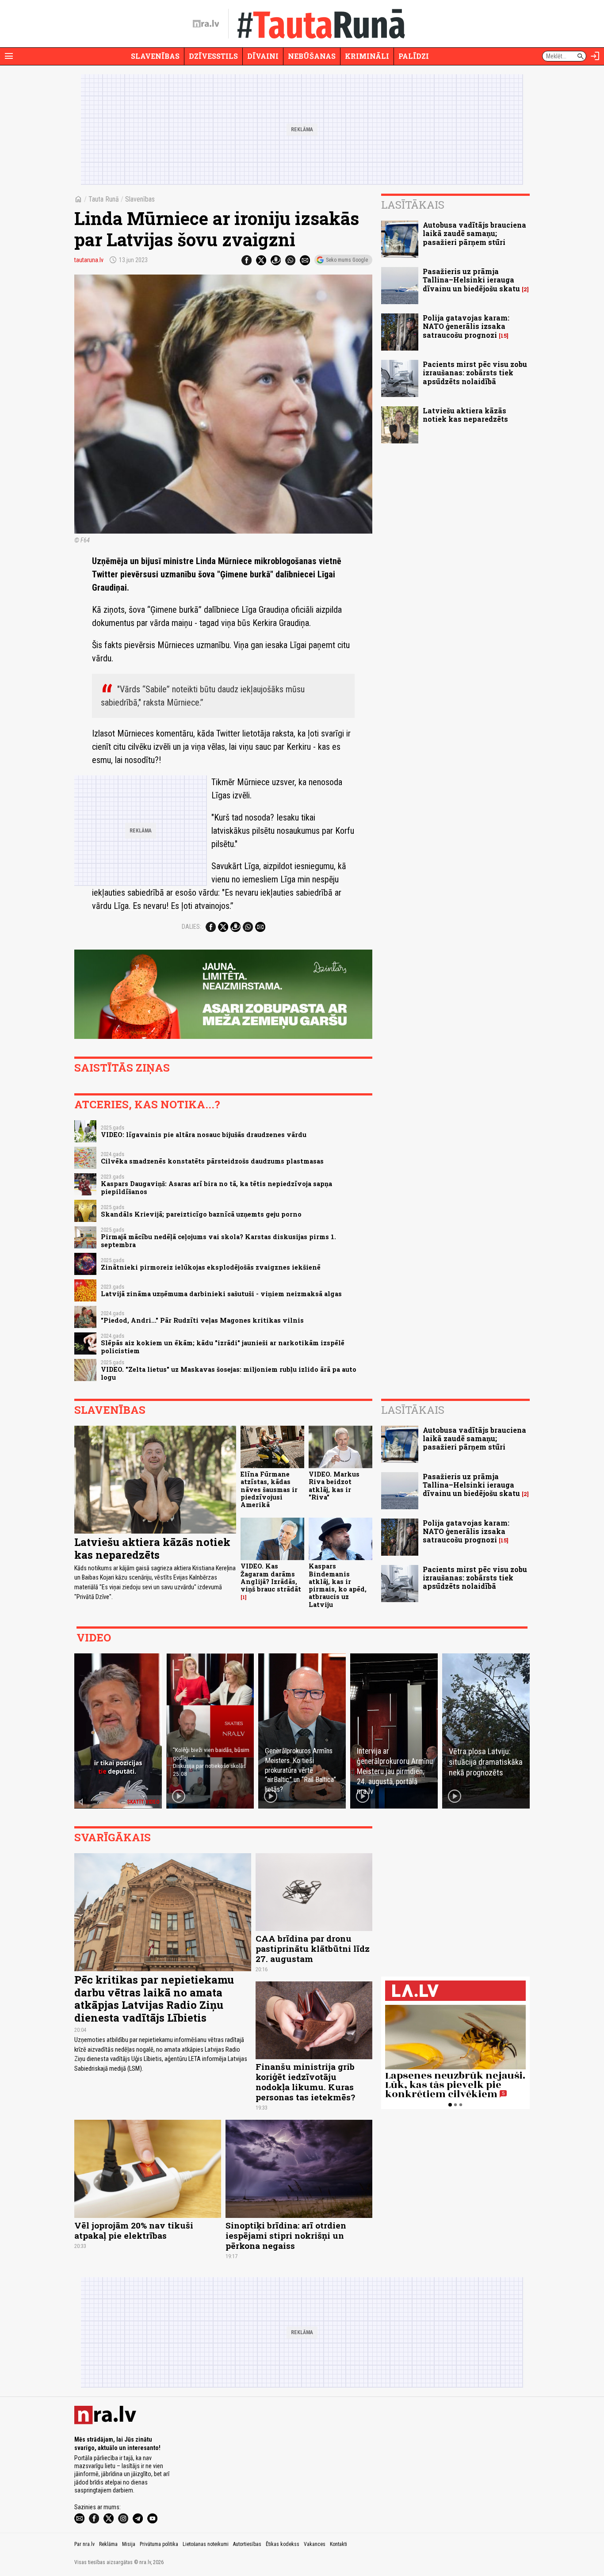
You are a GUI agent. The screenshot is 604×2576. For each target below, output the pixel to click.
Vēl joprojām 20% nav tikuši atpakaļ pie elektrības (134, 2230)
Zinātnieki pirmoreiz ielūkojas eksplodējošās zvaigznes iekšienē (211, 1267)
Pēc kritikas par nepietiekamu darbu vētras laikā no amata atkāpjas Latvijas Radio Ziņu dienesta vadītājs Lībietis (154, 1999)
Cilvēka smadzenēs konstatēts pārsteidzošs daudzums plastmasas (212, 1161)
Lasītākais (413, 205)
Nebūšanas (312, 56)
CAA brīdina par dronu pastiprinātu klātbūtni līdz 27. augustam (313, 1948)
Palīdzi (414, 56)
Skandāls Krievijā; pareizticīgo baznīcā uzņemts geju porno (201, 1214)
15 (504, 336)
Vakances (315, 2544)
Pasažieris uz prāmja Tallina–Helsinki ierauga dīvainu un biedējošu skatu (471, 280)
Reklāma (108, 2544)
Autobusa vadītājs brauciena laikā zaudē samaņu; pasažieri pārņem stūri (474, 233)
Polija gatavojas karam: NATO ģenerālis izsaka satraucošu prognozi (466, 326)
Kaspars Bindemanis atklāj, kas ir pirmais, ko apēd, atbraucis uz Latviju (338, 1585)
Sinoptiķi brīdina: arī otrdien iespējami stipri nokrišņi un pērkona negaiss (286, 2235)
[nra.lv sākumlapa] (206, 24)
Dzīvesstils (213, 56)
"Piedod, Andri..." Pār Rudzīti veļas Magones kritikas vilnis (202, 1320)
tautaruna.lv (89, 260)
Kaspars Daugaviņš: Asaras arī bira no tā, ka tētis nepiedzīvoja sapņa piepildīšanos (216, 1187)
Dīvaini (263, 56)
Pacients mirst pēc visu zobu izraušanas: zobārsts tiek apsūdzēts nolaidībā (475, 372)
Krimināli (367, 56)
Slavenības (155, 56)
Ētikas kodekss (283, 2544)
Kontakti (338, 2544)
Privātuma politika (159, 2544)
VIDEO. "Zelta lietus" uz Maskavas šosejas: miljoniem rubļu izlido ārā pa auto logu (229, 1373)
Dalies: (191, 927)
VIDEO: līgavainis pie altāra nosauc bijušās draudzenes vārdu (204, 1135)
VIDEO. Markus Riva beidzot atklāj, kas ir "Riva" (334, 1486)
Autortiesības (247, 2544)
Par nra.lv (84, 2544)
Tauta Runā (104, 199)
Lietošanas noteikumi (206, 2544)
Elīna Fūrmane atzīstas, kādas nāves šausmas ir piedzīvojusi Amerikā (269, 1489)
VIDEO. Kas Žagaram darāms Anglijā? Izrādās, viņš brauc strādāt (271, 1578)
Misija (129, 2544)
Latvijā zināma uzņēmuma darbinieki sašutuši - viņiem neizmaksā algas (221, 1294)
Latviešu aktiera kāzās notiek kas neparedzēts (465, 415)
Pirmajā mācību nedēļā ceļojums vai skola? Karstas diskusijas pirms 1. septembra (218, 1240)
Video (94, 1637)
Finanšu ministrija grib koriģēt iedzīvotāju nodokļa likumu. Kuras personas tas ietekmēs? (305, 2082)
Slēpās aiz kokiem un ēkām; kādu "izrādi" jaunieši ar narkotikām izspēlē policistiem (223, 1347)
